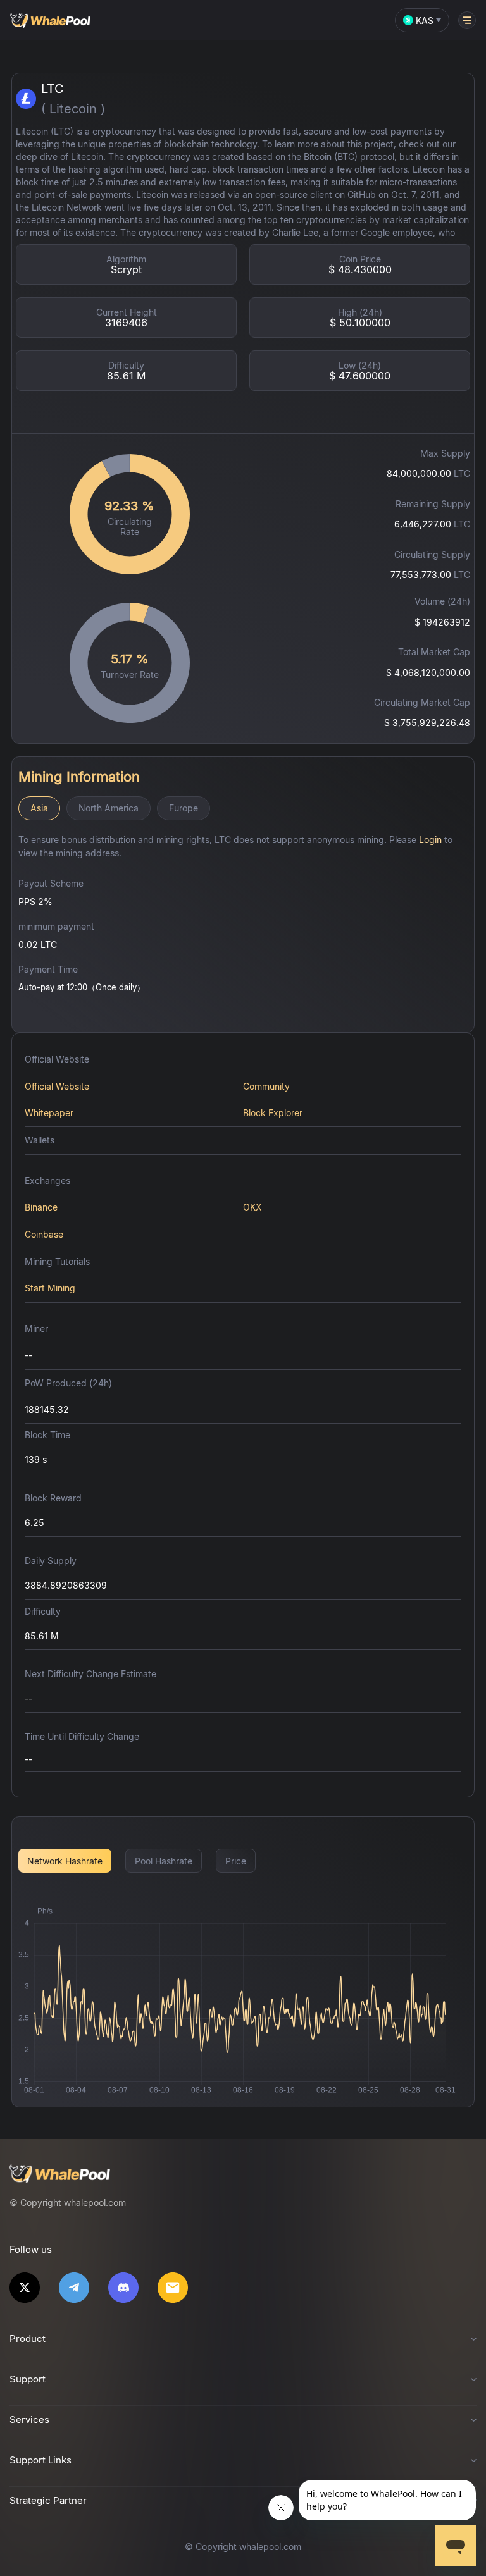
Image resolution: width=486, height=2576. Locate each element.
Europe (184, 808)
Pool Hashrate (164, 1861)
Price (236, 1861)
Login (430, 840)
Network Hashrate (65, 1861)
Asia (39, 808)
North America (109, 808)
